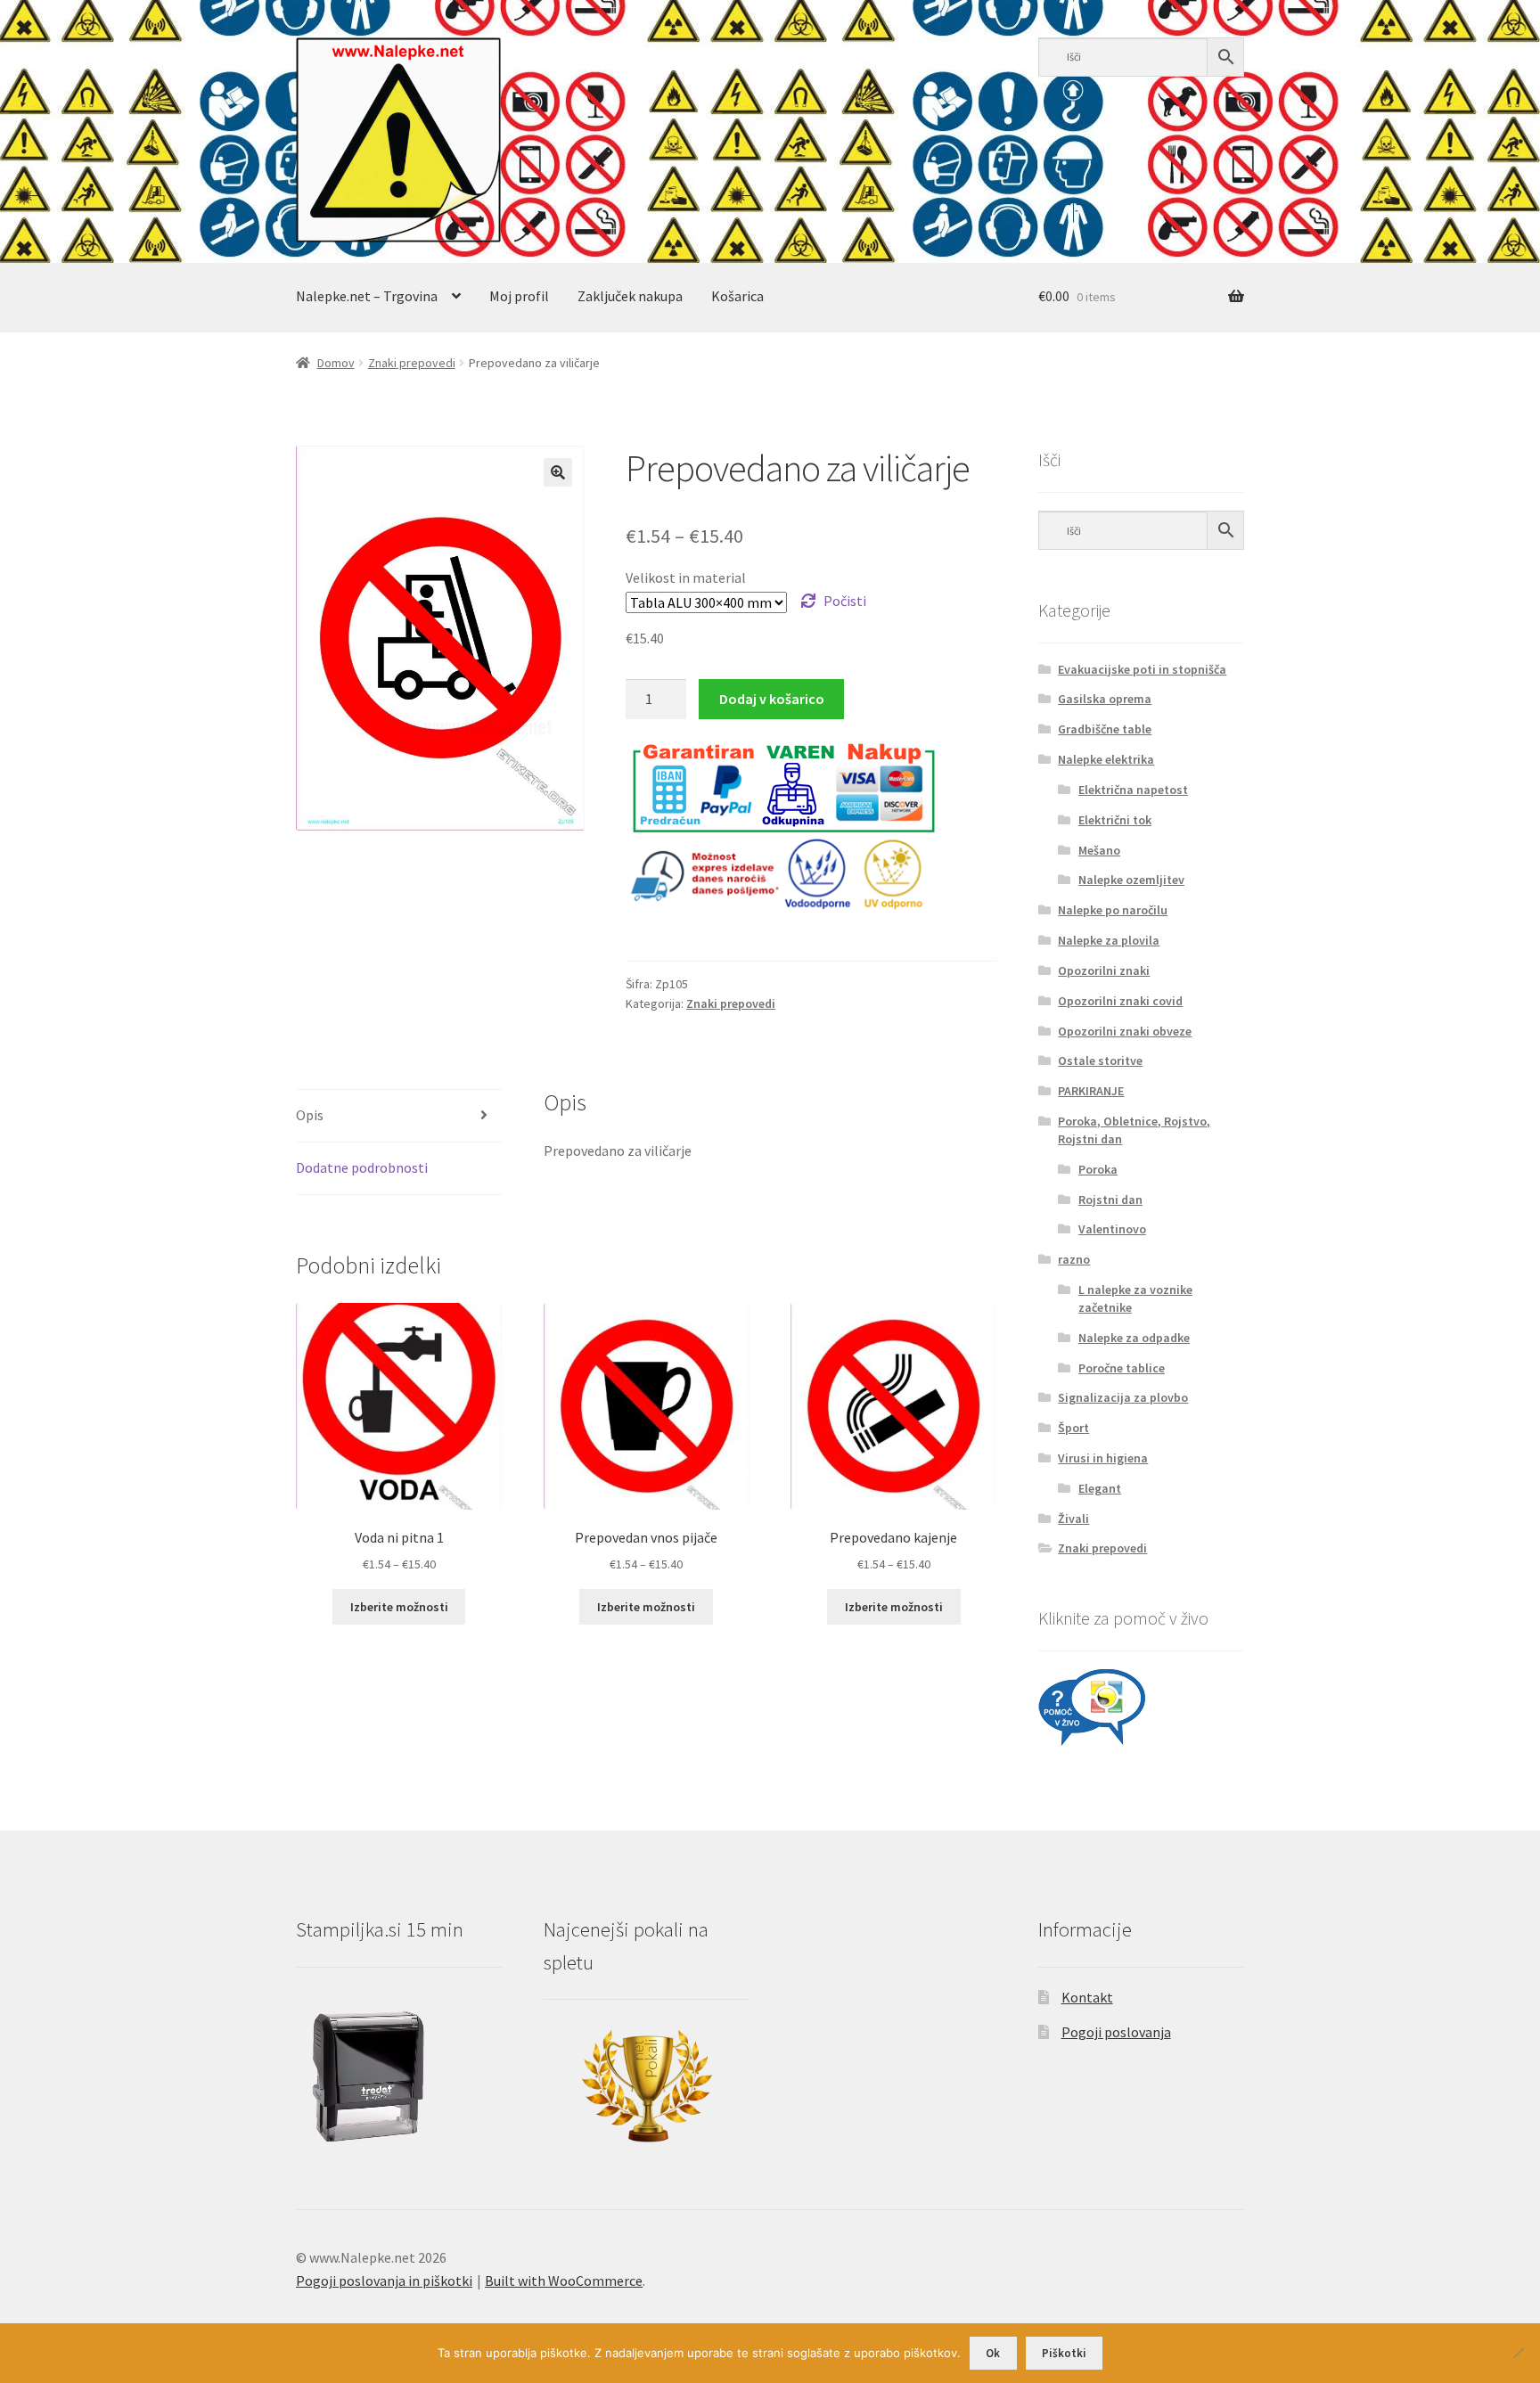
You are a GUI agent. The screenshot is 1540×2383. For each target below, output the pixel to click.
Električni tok (1115, 820)
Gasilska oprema (1105, 699)
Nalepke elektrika (1106, 759)
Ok (993, 2353)
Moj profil (519, 296)
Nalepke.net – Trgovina (367, 296)
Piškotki (1064, 2353)
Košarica (737, 296)
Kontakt (1087, 1997)
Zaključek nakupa (630, 296)
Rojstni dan (1110, 1200)
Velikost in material (686, 577)
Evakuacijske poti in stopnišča (1142, 669)
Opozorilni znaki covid (1120, 1001)
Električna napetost (1133, 790)
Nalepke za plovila (1109, 940)
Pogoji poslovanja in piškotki (384, 2281)
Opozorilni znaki (1104, 970)
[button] (558, 472)
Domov (336, 363)
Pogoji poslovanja (1116, 2032)
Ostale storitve (1100, 1060)
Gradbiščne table (1105, 729)
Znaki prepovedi (412, 363)
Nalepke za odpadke (1134, 1338)
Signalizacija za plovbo (1123, 1397)
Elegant (1100, 1488)
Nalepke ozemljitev (1131, 880)
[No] (1518, 2353)
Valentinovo (1112, 1229)
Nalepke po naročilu (1113, 910)
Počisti (845, 601)
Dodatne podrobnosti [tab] (362, 1167)
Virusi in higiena (1103, 1458)
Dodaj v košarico (772, 699)
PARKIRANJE (1091, 1091)
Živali (1073, 1519)
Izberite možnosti (399, 1607)
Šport (1073, 1428)
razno (1074, 1259)
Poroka (1098, 1169)
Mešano (1099, 850)
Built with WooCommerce (564, 2281)
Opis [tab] (310, 1115)
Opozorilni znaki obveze (1125, 1031)
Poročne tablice (1122, 1368)
